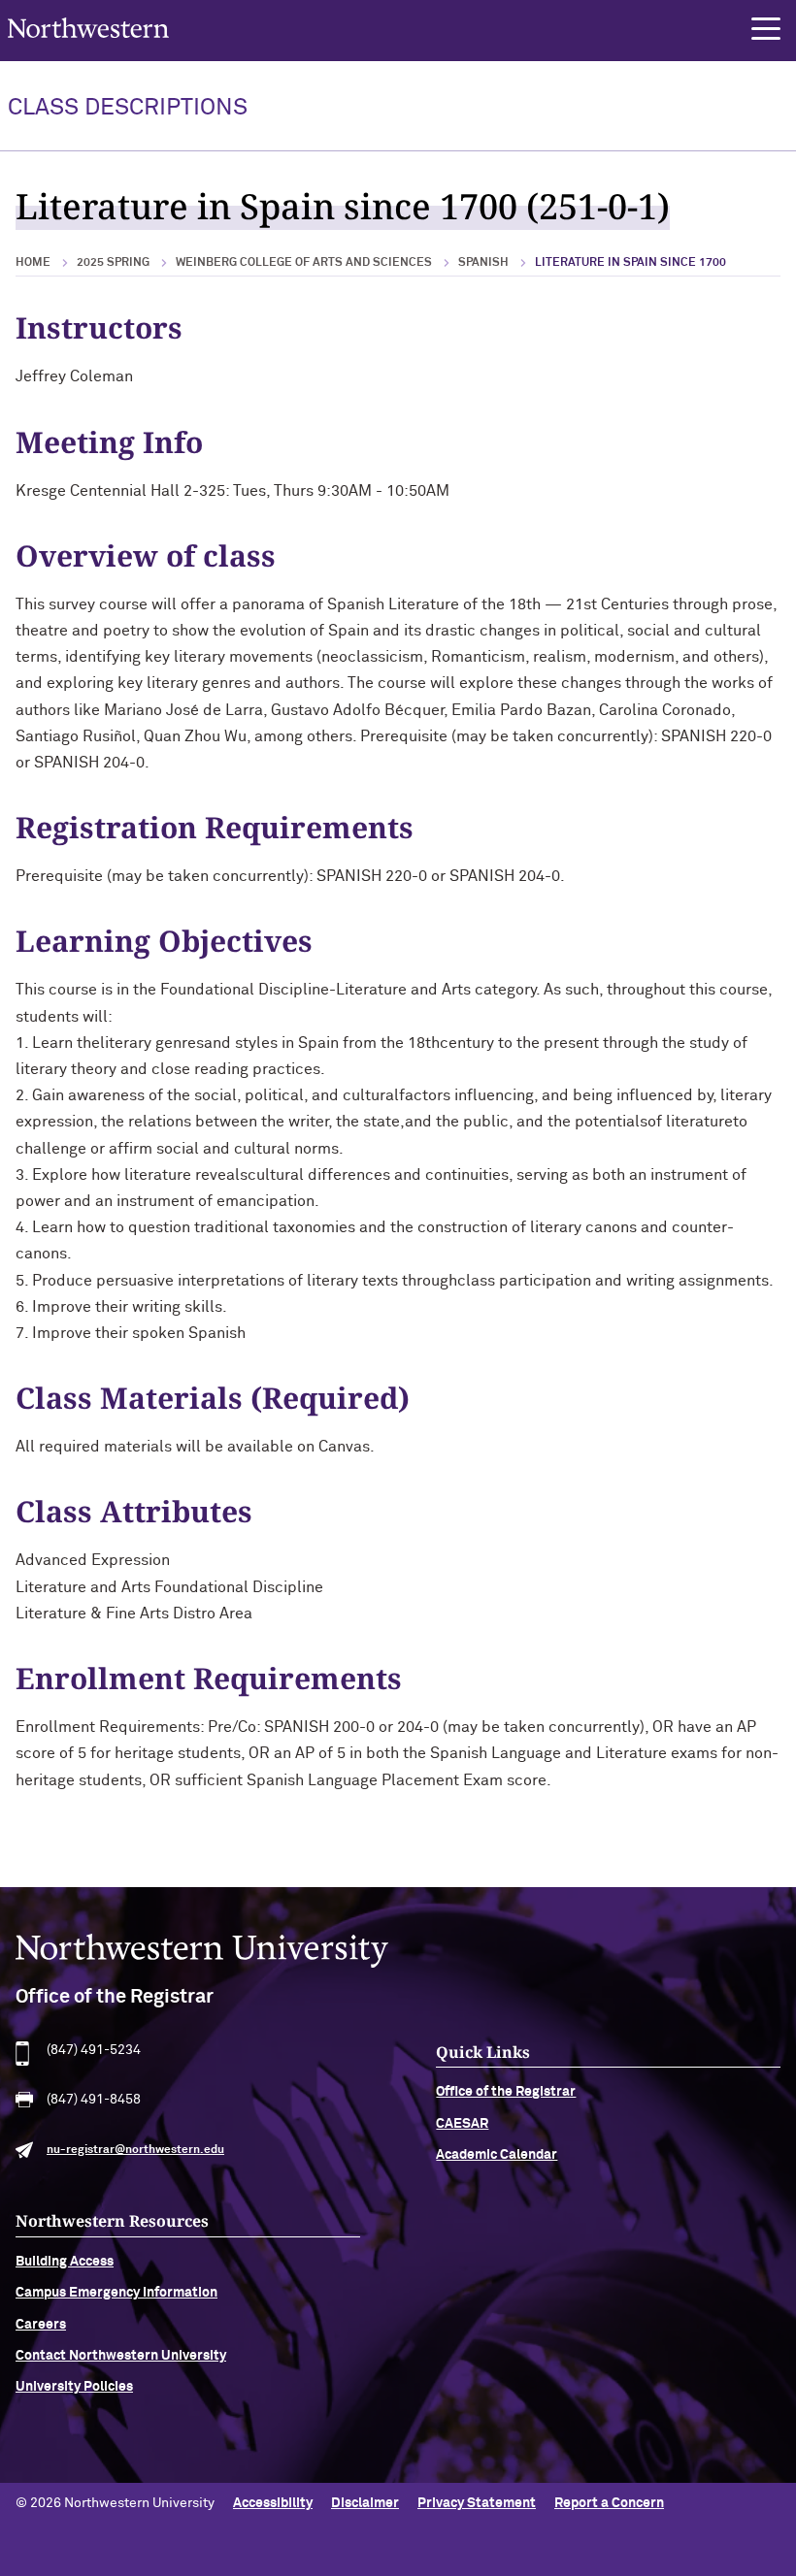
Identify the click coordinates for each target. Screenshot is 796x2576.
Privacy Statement (477, 2503)
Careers (41, 2325)
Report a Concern (609, 2503)
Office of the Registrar (506, 2092)
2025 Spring (113, 263)
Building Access (65, 2262)
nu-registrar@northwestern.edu (135, 2150)
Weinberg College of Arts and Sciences (304, 263)
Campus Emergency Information (116, 2293)
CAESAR (462, 2124)
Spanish (483, 263)
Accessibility (273, 2503)
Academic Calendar (497, 2155)
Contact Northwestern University (121, 2356)
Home (33, 263)
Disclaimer (365, 2503)
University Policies (74, 2387)
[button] (766, 29)
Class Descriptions (128, 108)
